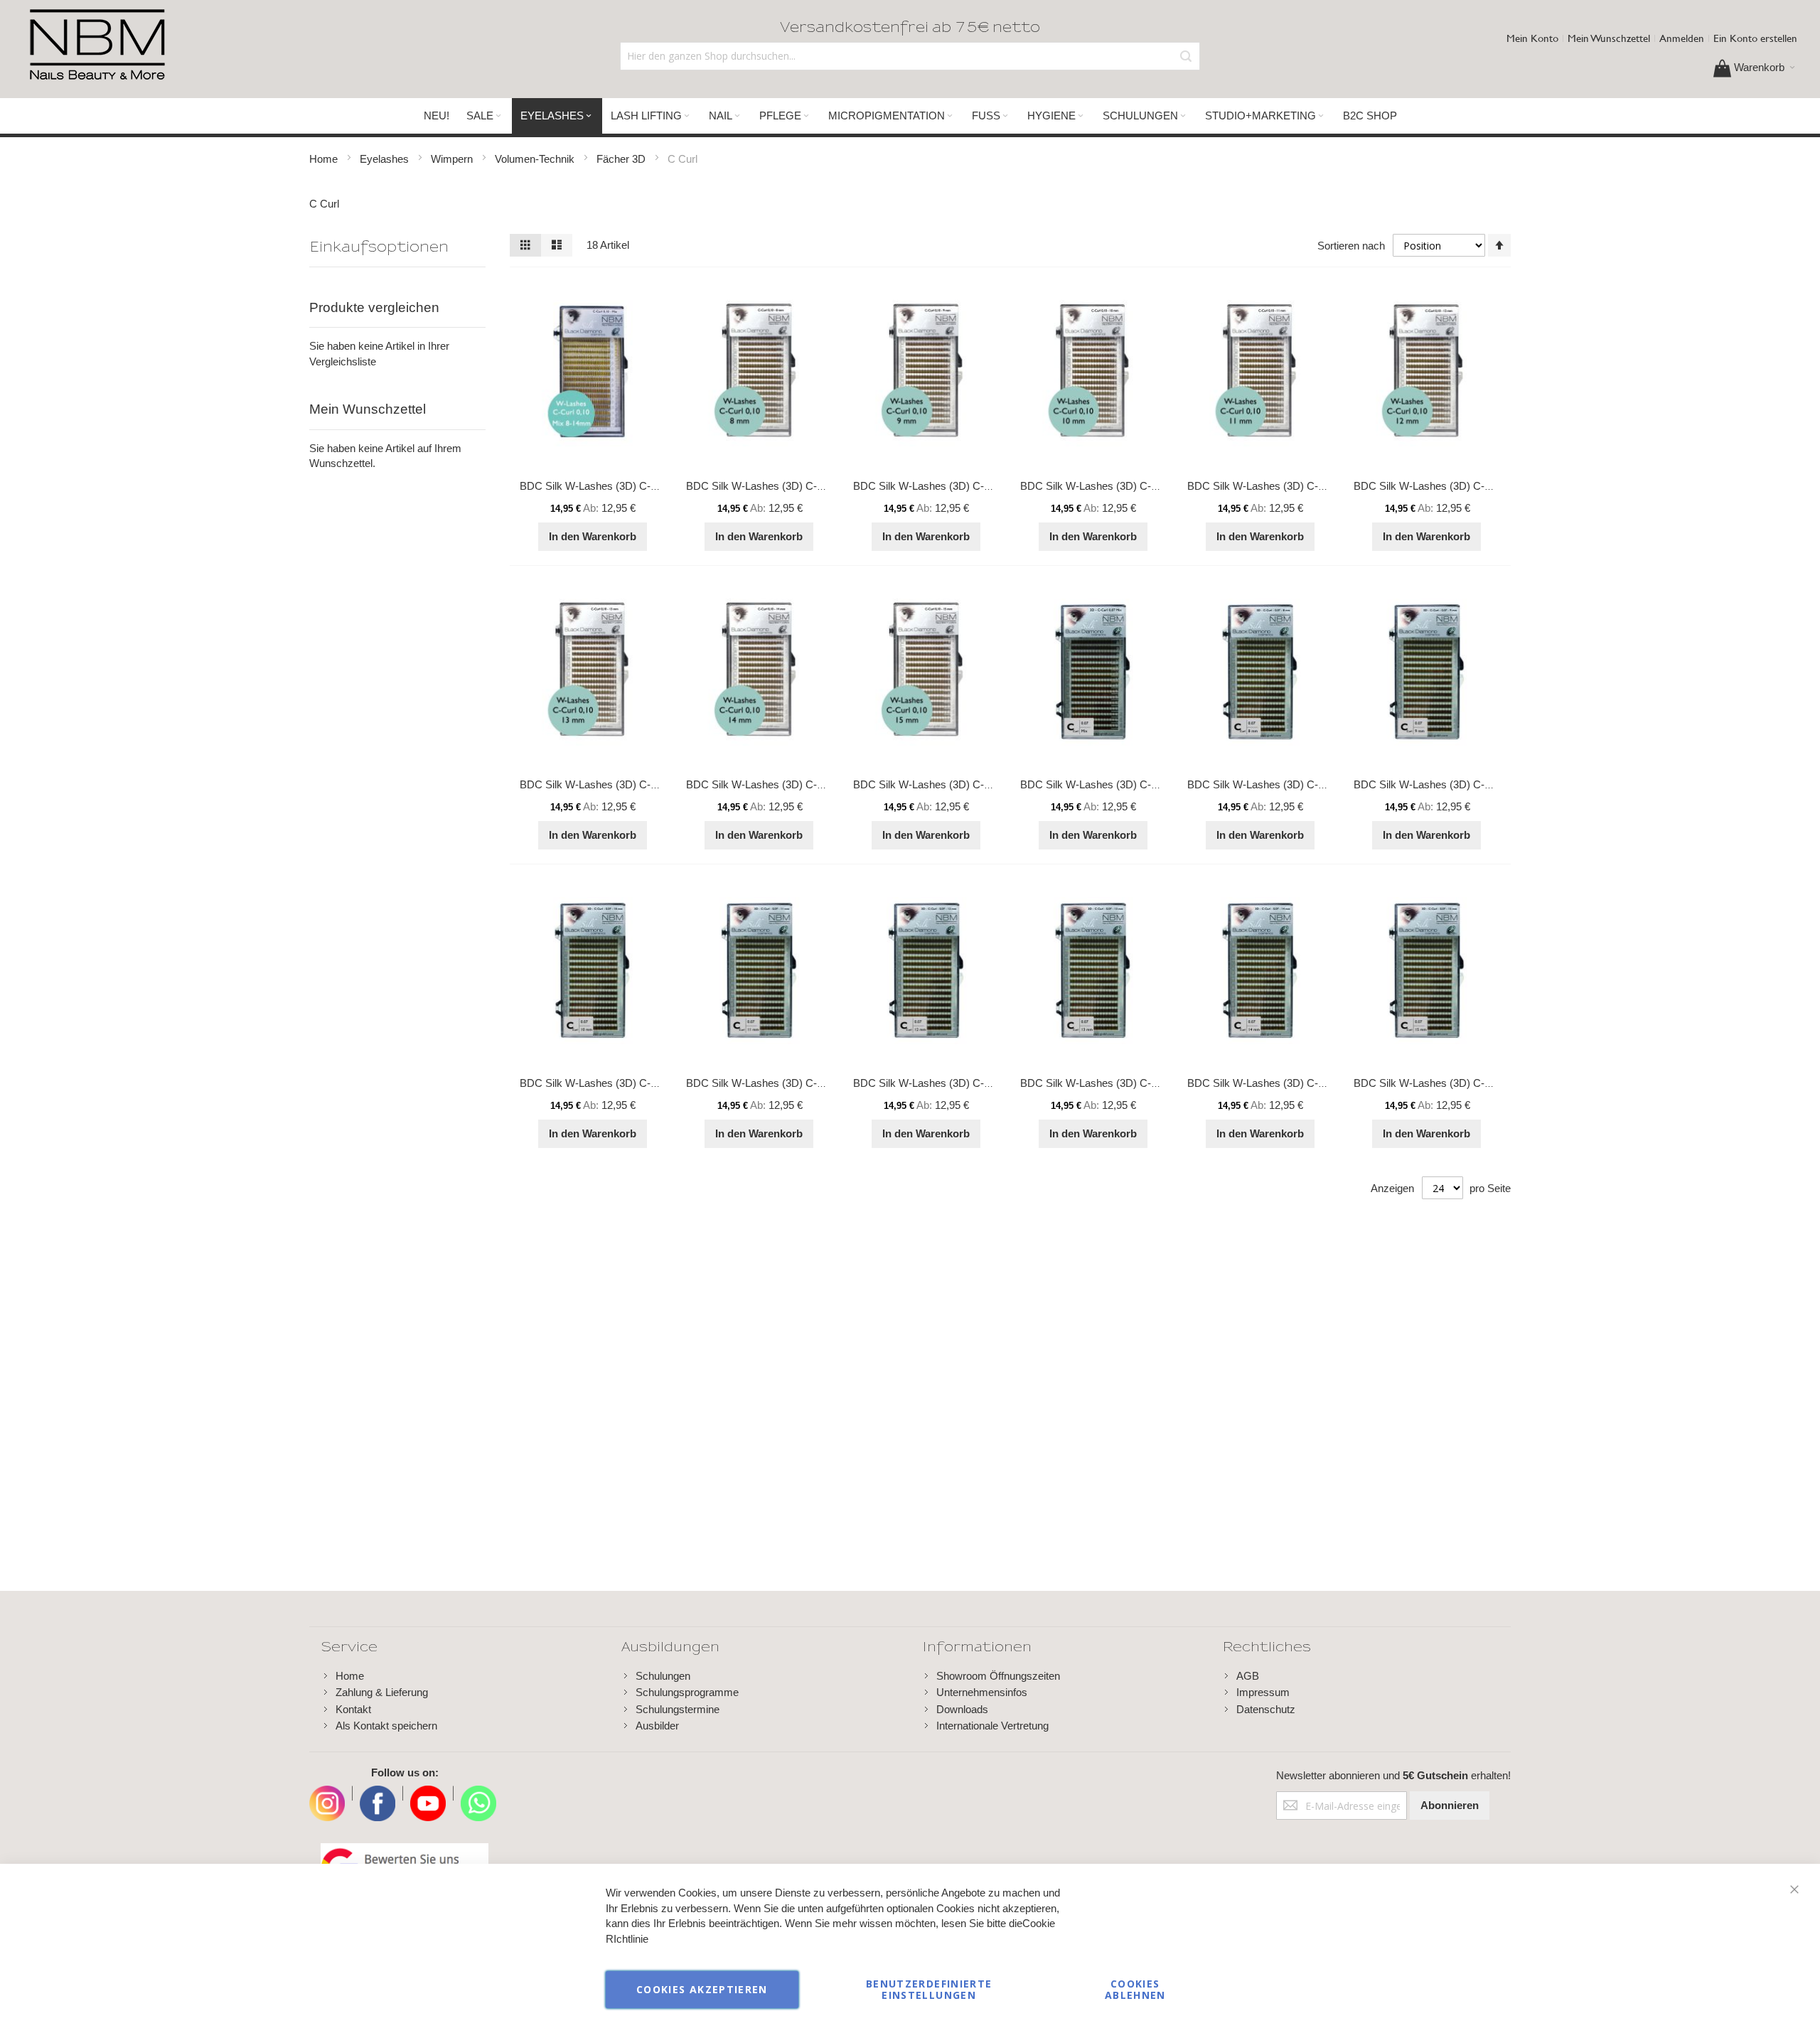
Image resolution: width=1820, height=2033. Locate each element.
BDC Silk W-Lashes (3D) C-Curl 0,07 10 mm (624, 1083)
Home (325, 159)
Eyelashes (386, 159)
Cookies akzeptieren (702, 1989)
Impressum (1263, 1692)
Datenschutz (1266, 1709)
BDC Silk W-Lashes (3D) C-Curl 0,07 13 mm (1124, 1083)
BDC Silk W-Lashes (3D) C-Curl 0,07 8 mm (1289, 784)
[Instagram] (327, 1793)
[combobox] (910, 56)
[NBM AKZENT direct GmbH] (97, 45)
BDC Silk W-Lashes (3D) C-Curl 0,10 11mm (1290, 486)
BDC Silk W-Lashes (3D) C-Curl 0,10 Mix (616, 486)
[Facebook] (378, 1793)
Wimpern (453, 159)
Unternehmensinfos (982, 1692)
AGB (1248, 1676)
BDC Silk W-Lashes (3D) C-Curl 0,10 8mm (786, 486)
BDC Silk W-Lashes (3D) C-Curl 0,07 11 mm (790, 1083)
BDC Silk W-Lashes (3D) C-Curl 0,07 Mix (1117, 784)
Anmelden (1682, 38)
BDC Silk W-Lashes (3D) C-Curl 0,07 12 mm (957, 1083)
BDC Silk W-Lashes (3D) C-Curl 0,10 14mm (789, 784)
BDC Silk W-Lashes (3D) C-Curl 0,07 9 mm (1455, 784)
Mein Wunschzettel (1609, 38)
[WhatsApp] (478, 1793)
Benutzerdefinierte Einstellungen (929, 1989)
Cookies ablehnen (1135, 1989)
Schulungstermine (678, 1709)
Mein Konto (1532, 38)
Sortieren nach (1351, 246)
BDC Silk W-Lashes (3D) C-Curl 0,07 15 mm (1458, 1083)
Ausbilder (657, 1726)
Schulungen (663, 1676)
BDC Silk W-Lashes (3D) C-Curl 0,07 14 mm (1291, 1083)
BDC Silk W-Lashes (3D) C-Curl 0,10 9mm (953, 486)
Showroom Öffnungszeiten (998, 1676)
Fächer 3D (622, 159)
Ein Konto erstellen (1755, 38)
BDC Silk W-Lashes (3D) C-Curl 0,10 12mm (1456, 486)
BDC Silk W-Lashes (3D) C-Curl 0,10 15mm (956, 784)
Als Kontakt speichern (386, 1726)
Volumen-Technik (536, 159)
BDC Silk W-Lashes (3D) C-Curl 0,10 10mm (1123, 486)
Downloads (962, 1709)
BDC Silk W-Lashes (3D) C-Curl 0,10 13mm (622, 784)
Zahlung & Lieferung (382, 1692)
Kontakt (353, 1709)
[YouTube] (428, 1793)
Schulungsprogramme (687, 1692)
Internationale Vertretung (992, 1726)
